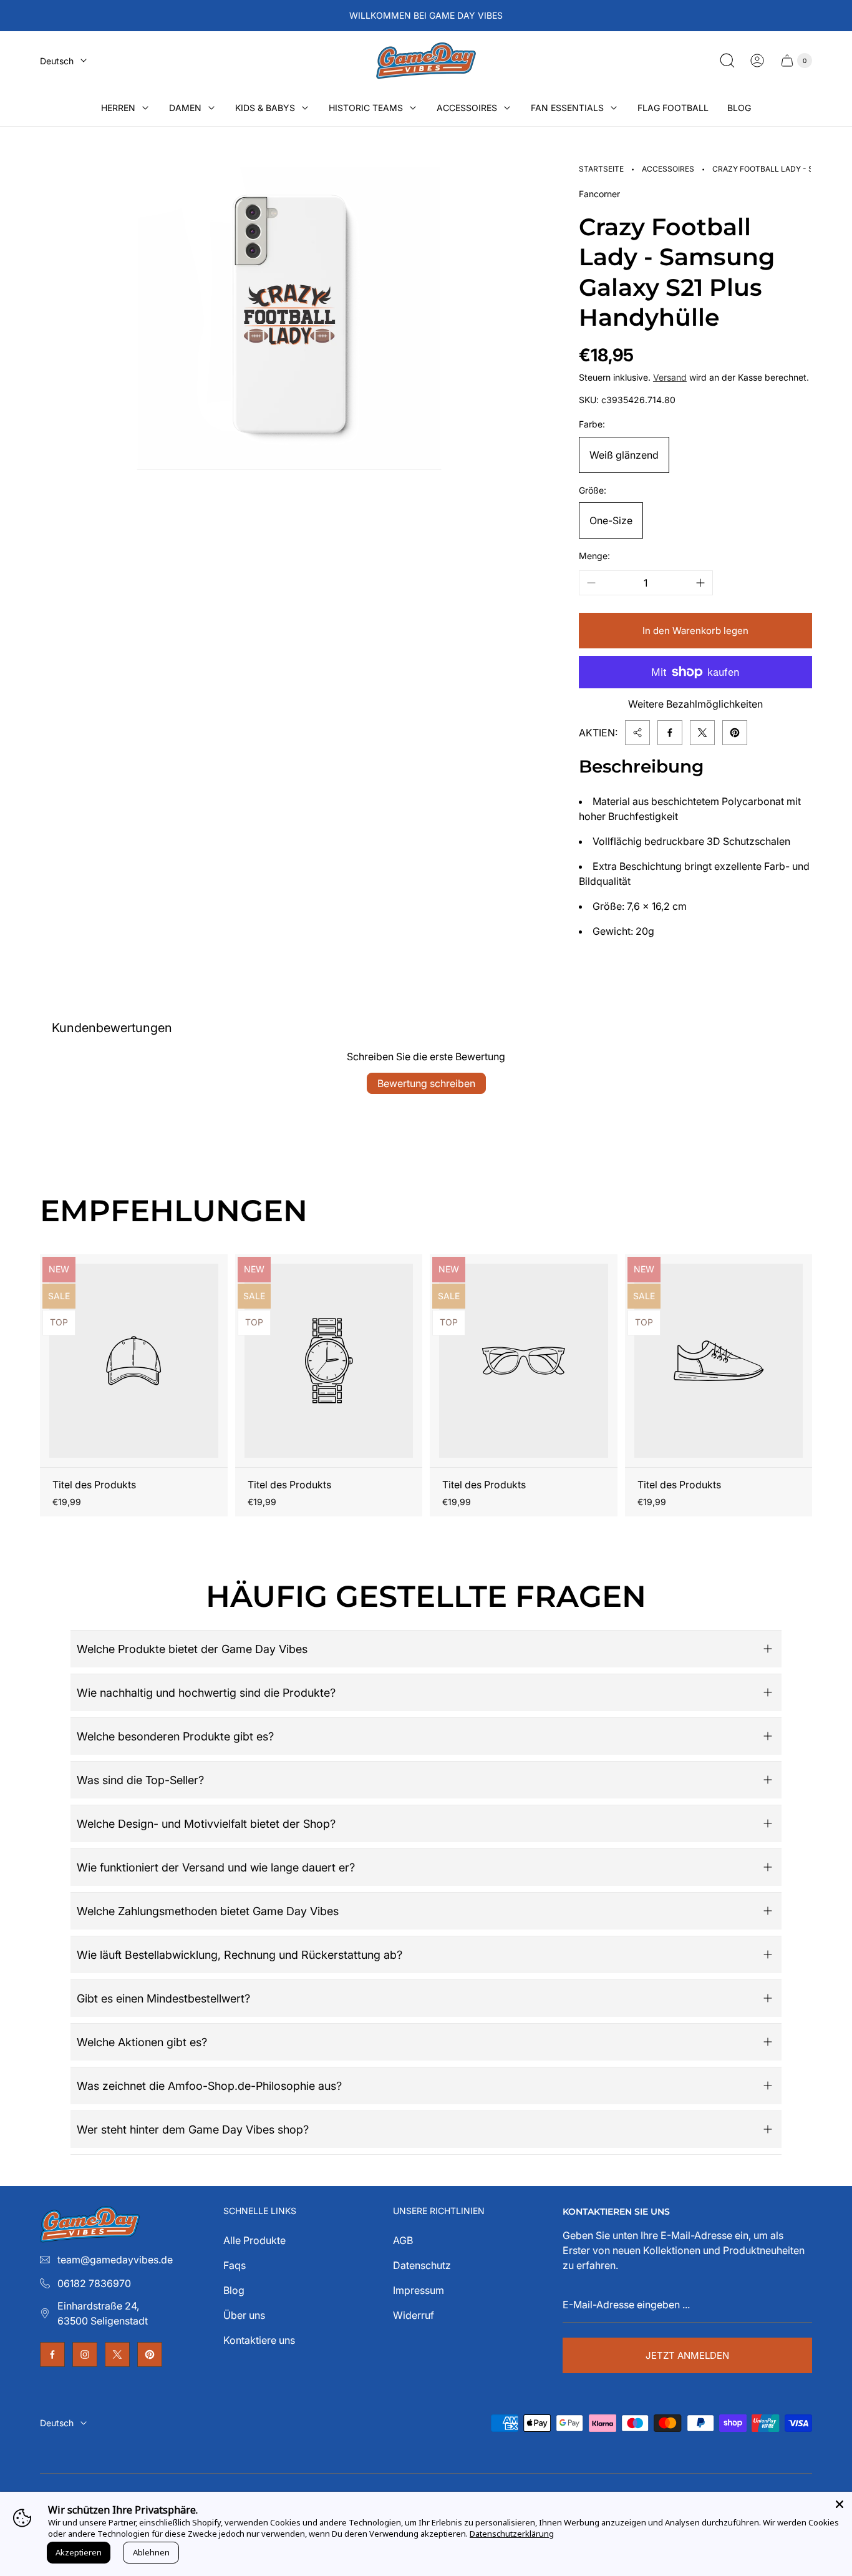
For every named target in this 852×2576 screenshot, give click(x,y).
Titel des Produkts (94, 1485)
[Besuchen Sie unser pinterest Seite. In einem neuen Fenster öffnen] (150, 2354)
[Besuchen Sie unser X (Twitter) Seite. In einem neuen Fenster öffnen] (117, 2354)
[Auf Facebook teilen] (670, 733)
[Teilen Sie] (637, 733)
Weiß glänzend (624, 455)
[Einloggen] (757, 61)
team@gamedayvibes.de (115, 2260)
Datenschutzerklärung (512, 2534)
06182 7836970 (94, 2283)
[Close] (840, 2504)
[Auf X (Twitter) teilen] (702, 733)
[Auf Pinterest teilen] (735, 733)
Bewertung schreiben (426, 1083)
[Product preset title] (134, 1361)
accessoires (668, 169)
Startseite (601, 169)
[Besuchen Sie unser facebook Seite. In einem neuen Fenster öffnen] (52, 2354)
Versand (670, 377)
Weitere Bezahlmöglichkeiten (695, 704)
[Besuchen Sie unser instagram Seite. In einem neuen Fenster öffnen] (85, 2354)
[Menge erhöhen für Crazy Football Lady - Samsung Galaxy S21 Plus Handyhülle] (700, 583)
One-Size (611, 520)
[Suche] (727, 61)
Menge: (594, 556)
